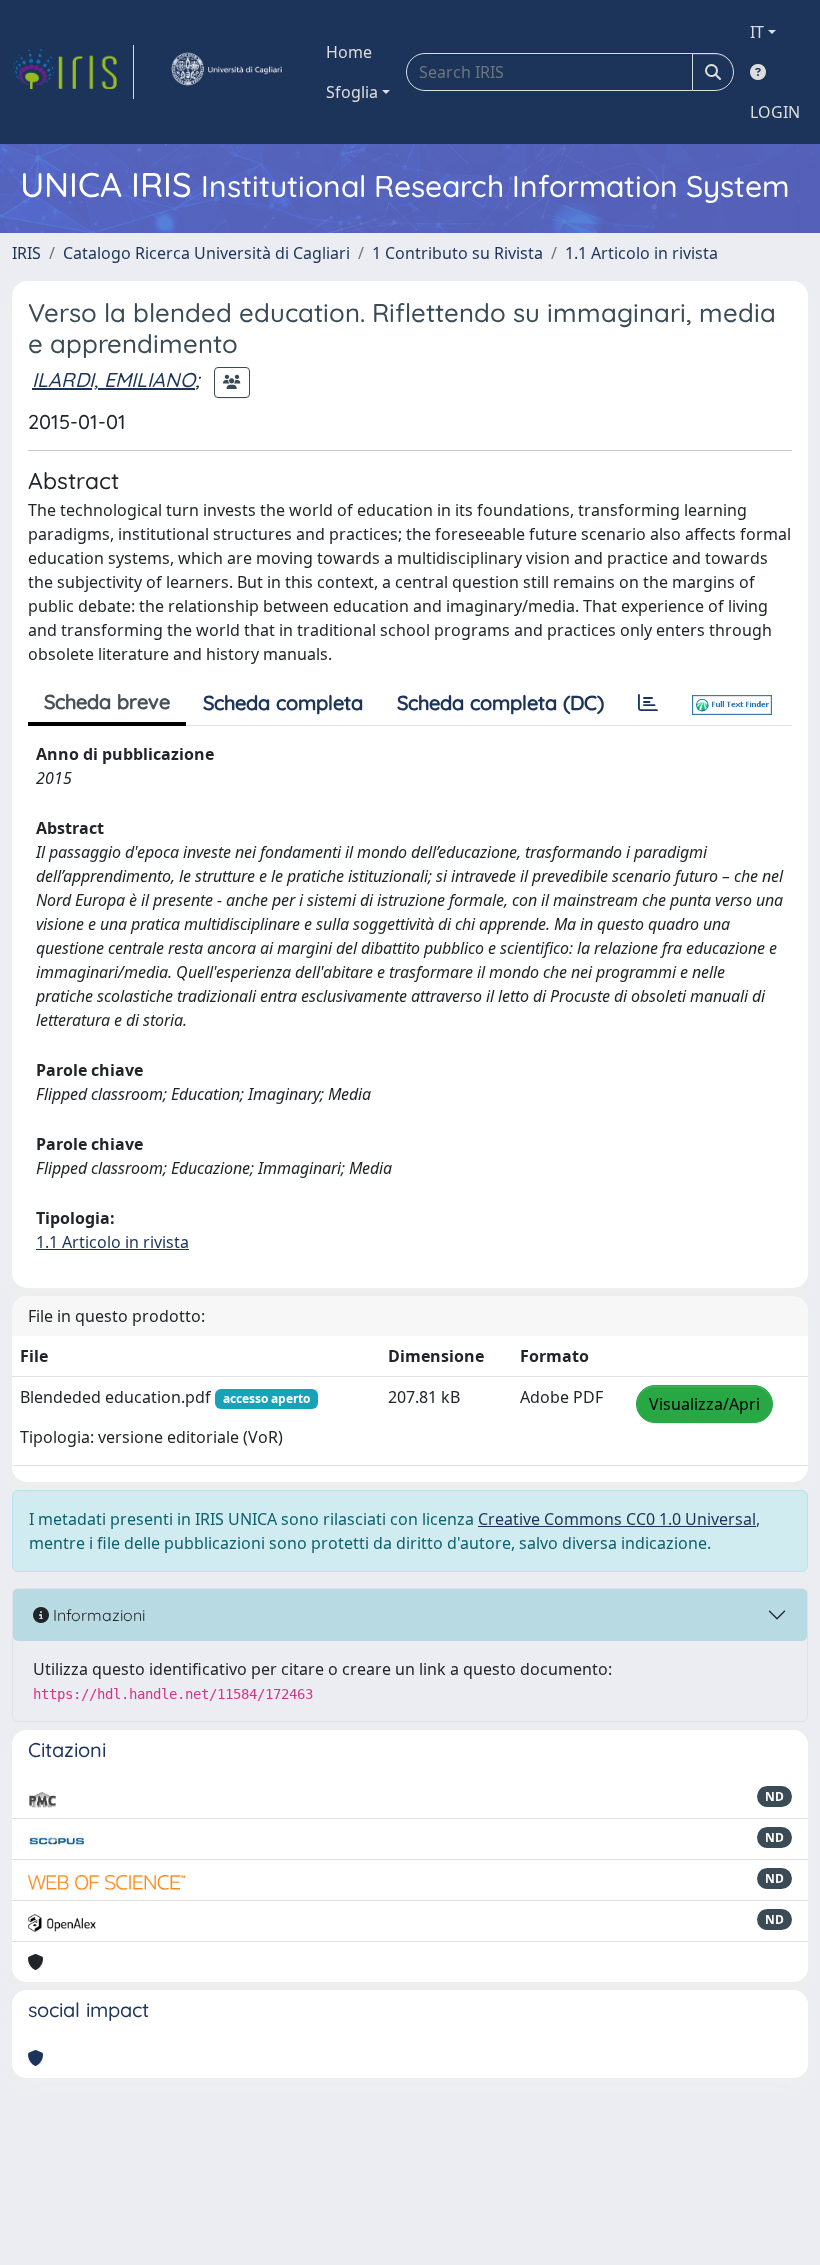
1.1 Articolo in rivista (641, 253)
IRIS (26, 253)
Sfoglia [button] (352, 92)
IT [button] (757, 32)
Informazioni (97, 1615)
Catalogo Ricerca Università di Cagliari (206, 253)
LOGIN (775, 112)
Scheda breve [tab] (107, 701)
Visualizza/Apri (704, 1404)
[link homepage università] (226, 72)
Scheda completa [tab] (283, 702)
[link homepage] (73, 72)
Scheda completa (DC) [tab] (500, 702)
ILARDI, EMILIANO (113, 379)
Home (349, 52)
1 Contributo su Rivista (457, 253)
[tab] (648, 703)
